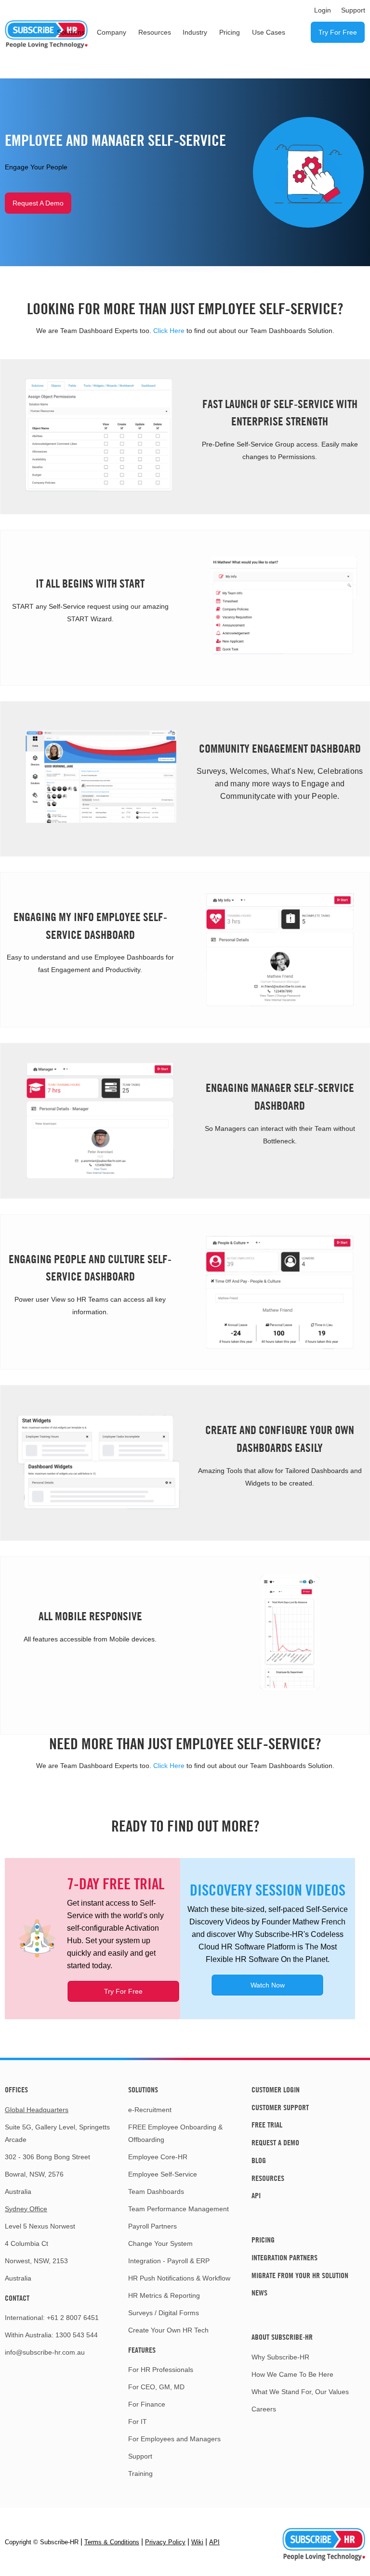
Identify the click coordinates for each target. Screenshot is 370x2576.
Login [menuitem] (323, 10)
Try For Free (123, 1991)
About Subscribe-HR (282, 2337)
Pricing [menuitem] (230, 32)
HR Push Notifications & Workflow (179, 2278)
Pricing (263, 2240)
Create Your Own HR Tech (168, 2330)
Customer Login (276, 2089)
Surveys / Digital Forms (164, 2313)
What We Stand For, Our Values (300, 2392)
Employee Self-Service (163, 2174)
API (256, 2195)
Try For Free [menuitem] (338, 32)
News (259, 2293)
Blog (259, 2160)
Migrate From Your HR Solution (300, 2275)
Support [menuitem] (353, 10)
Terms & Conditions (112, 2542)
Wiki (197, 2542)
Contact (17, 2298)
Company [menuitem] (112, 32)
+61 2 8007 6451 (73, 2318)
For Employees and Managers (174, 2439)
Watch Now (268, 1985)
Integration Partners (284, 2257)
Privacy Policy (165, 2542)
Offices (16, 2089)
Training (140, 2473)
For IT (138, 2422)
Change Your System (160, 2243)
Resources (268, 2178)
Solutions (143, 2089)
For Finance (147, 2404)
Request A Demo (38, 203)
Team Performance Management (178, 2209)
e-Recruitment (150, 2110)
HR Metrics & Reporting (164, 2295)
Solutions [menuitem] (71, 32)
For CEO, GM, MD (156, 2387)
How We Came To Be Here (292, 2374)
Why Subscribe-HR (280, 2357)
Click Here (169, 331)
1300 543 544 (77, 2335)
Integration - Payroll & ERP (169, 2261)
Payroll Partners (152, 2226)
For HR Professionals (161, 2370)
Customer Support (280, 2107)
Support (140, 2456)
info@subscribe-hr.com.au (45, 2352)
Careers (264, 2409)
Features (142, 2350)
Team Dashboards (156, 2192)
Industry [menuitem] (195, 32)
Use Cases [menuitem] (269, 32)
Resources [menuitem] (155, 32)
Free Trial (267, 2125)
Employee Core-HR (158, 2157)
